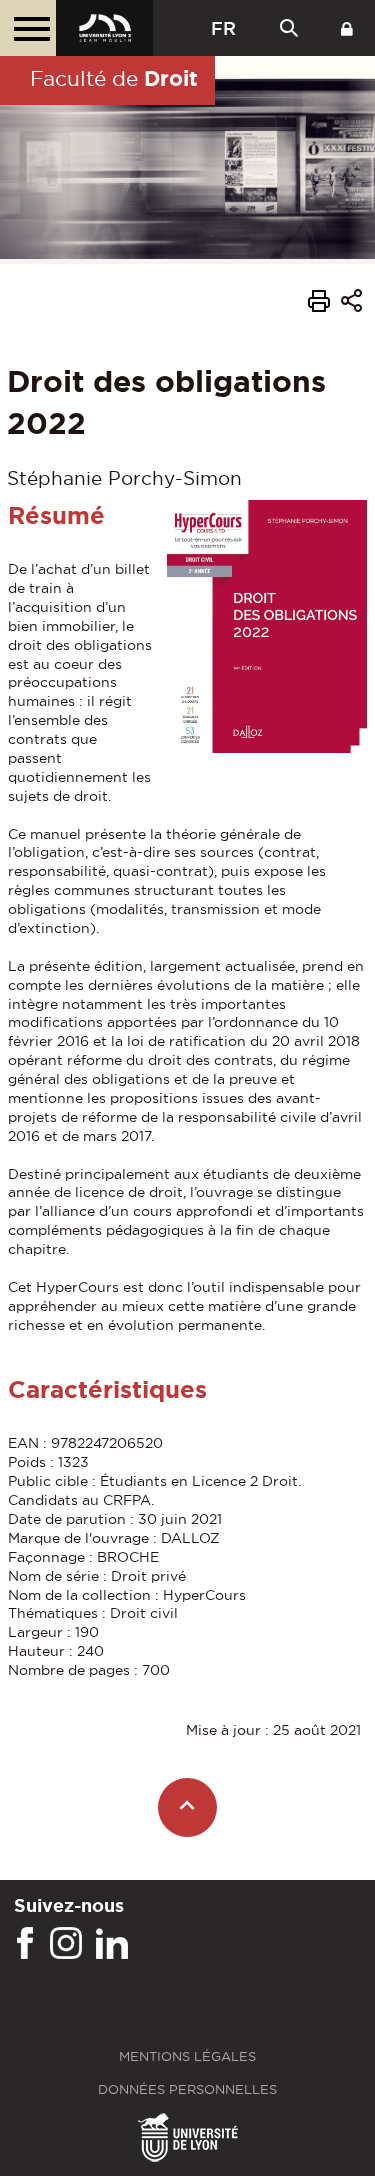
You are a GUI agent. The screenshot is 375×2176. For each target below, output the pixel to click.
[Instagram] (66, 1944)
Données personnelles (187, 2089)
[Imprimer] (319, 304)
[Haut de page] (187, 1807)
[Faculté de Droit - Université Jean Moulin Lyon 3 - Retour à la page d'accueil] (104, 28)
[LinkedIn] (112, 1944)
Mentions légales (187, 2056)
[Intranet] (347, 28)
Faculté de (114, 78)
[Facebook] (25, 1944)
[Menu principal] (28, 28)
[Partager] (351, 303)
